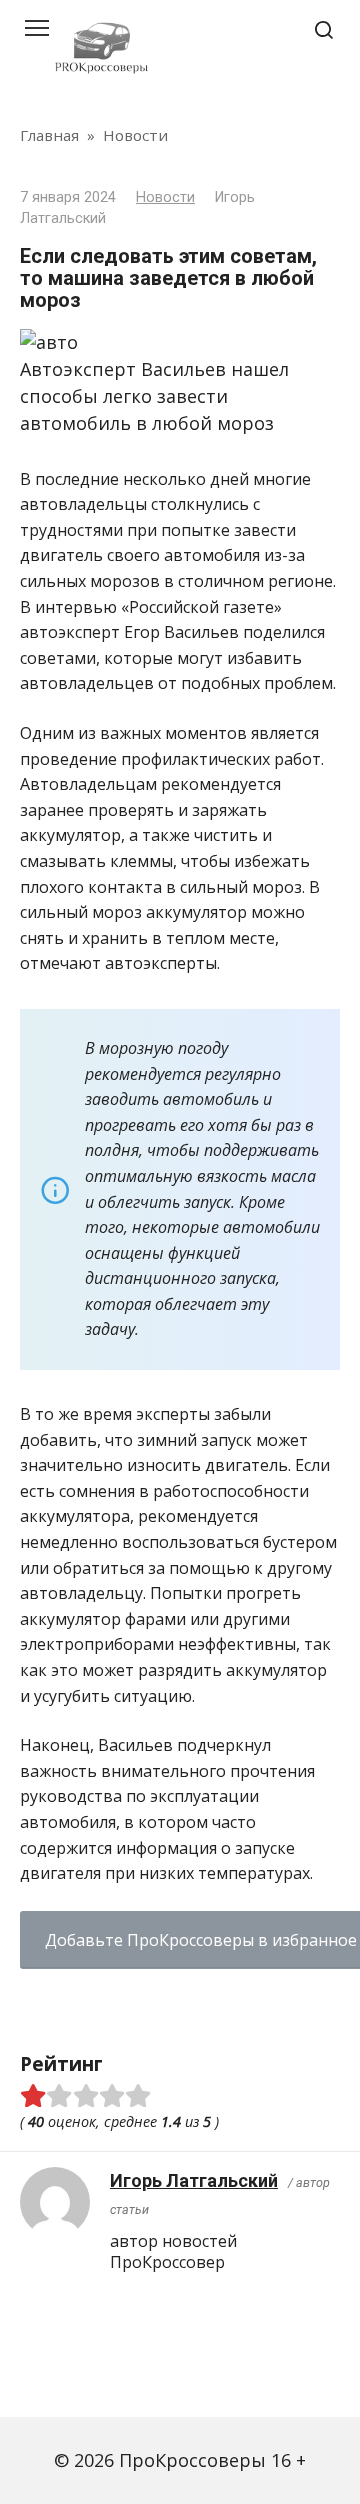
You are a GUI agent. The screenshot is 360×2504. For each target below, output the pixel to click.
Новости (165, 197)
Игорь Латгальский (194, 2180)
